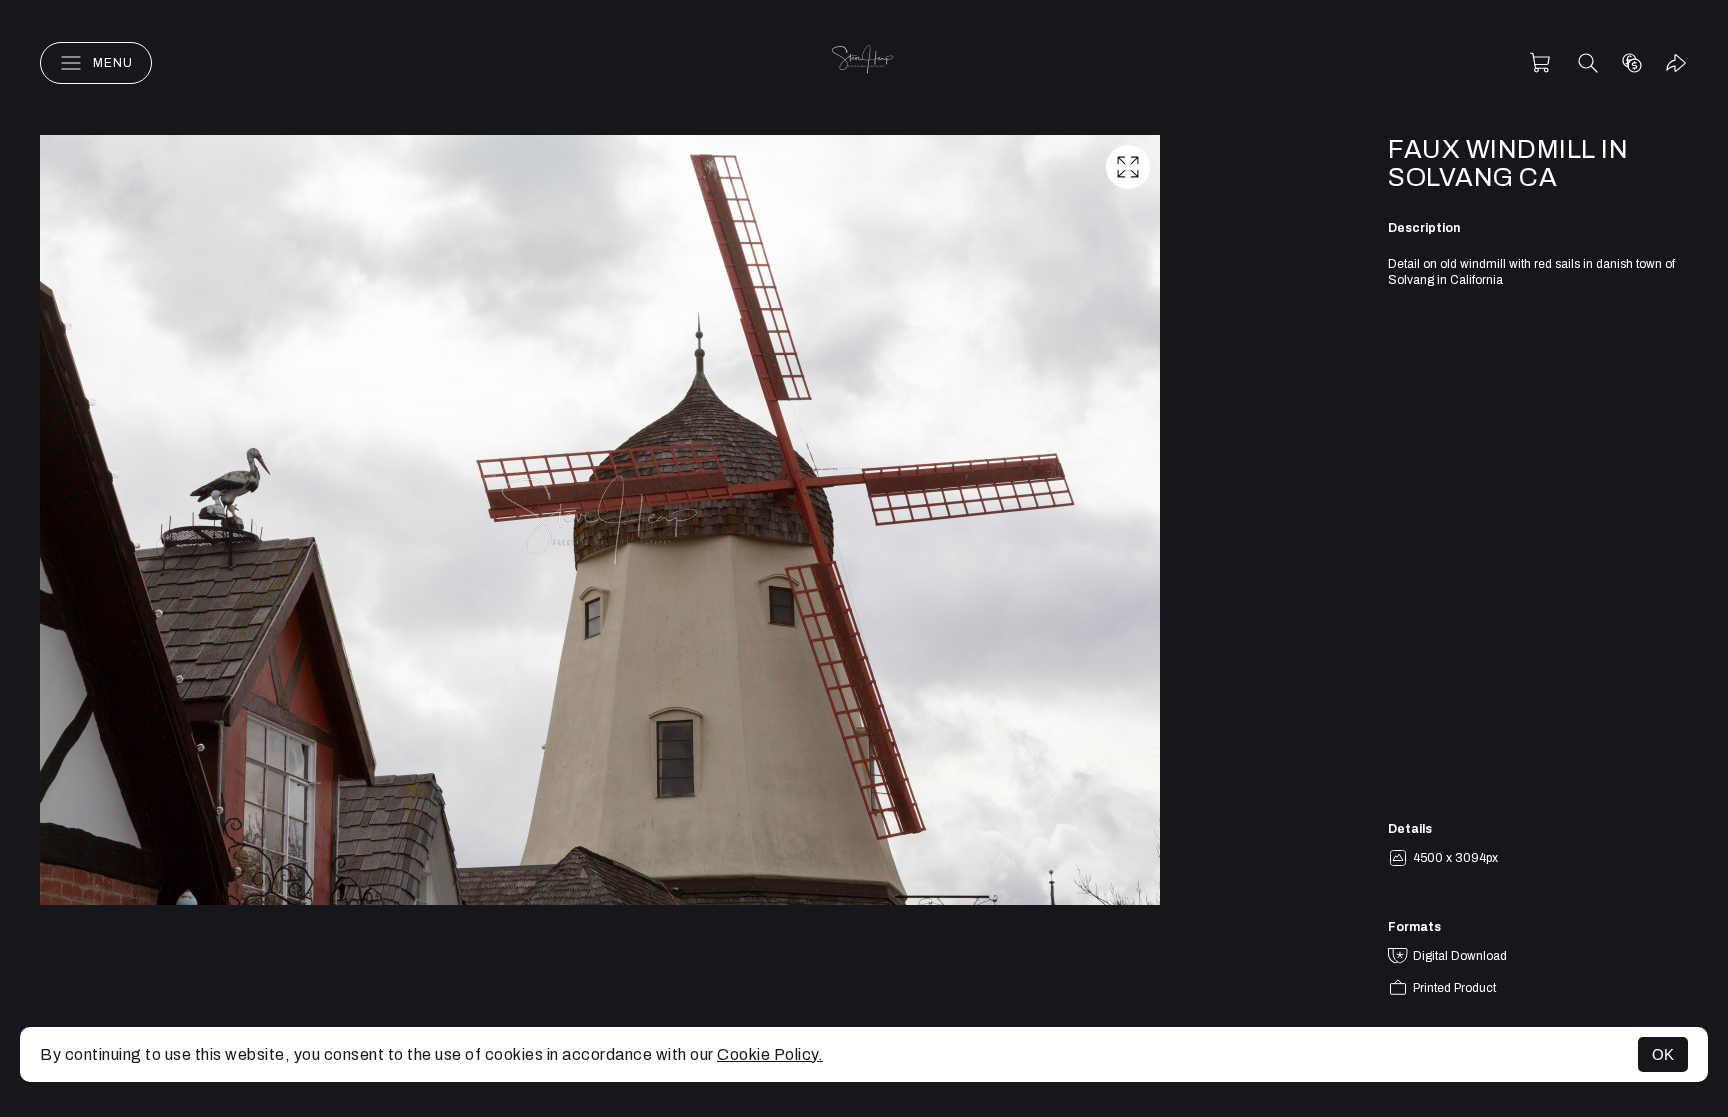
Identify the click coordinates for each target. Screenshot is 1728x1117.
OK (1663, 1054)
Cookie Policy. (770, 1054)
